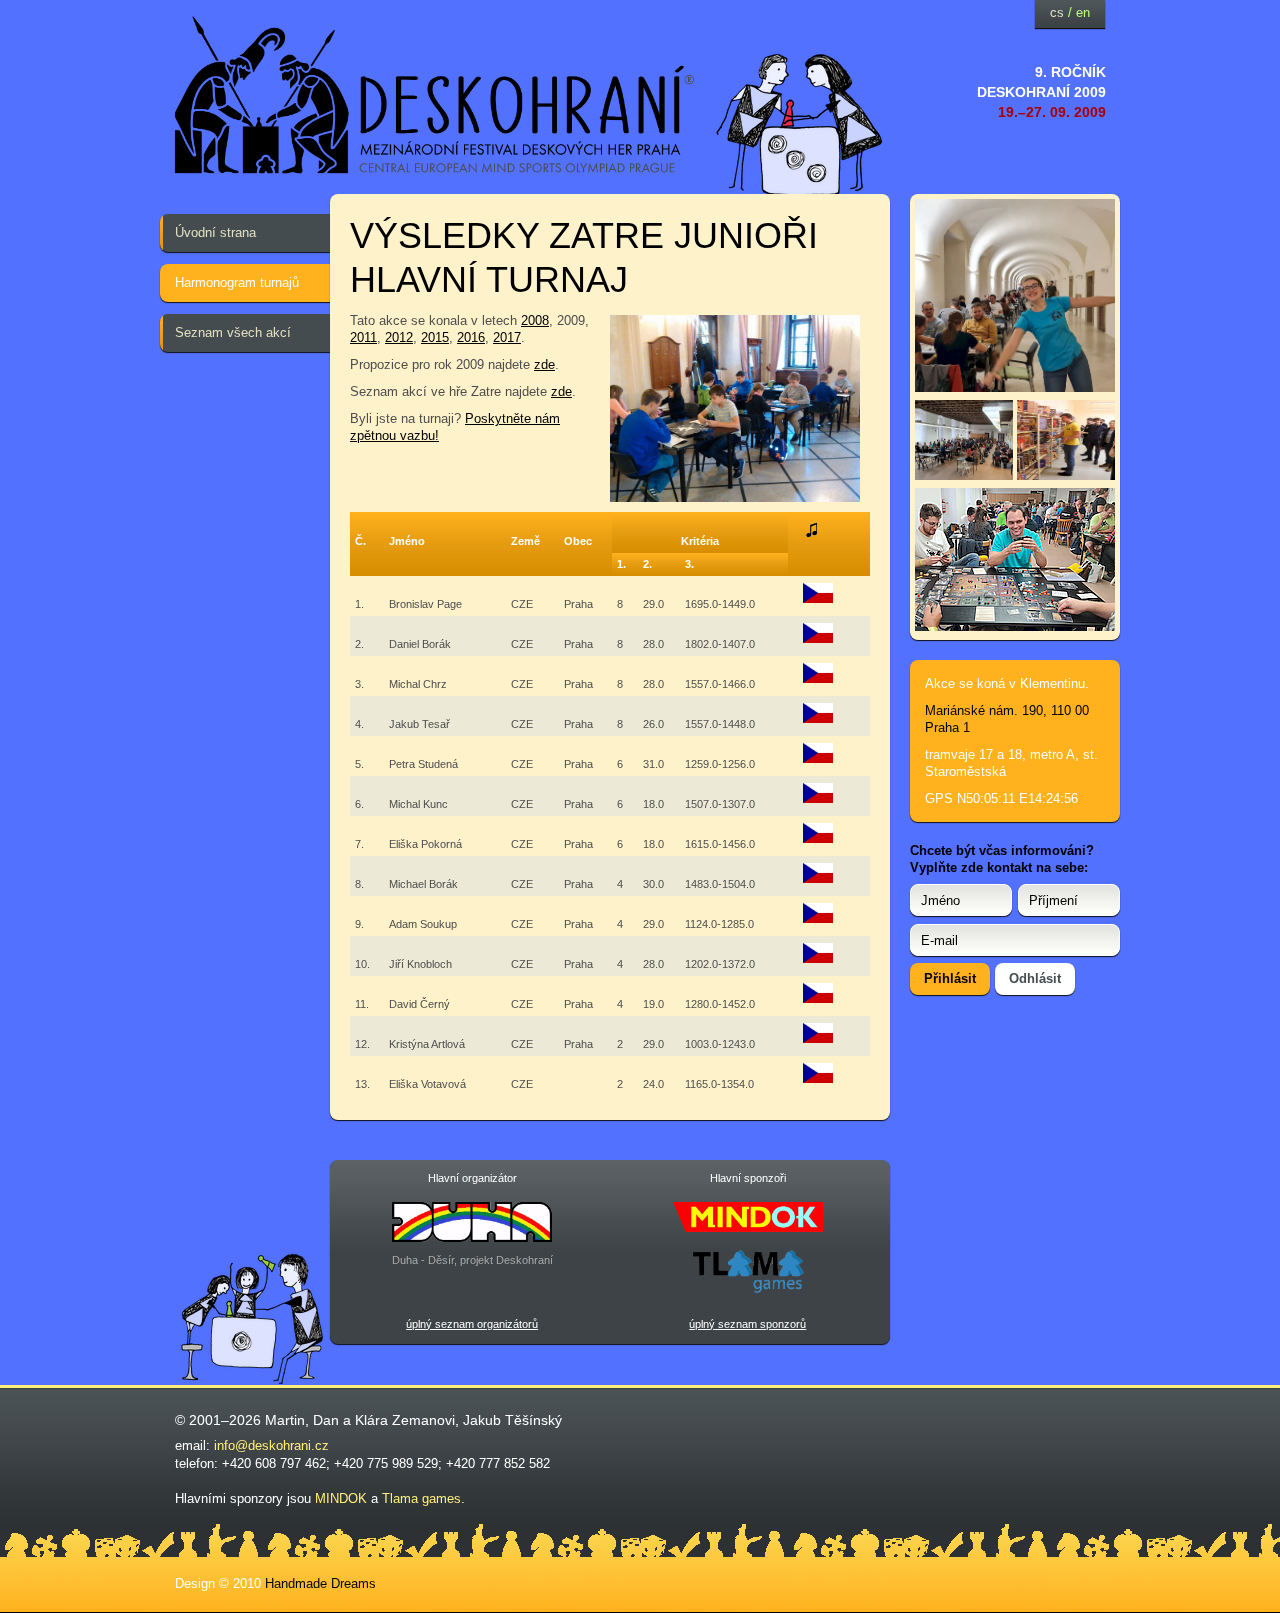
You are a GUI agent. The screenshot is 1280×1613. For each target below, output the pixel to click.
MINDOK (341, 1498)
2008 (535, 320)
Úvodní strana (215, 232)
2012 (399, 337)
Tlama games (421, 1498)
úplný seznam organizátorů (472, 1324)
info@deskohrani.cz (271, 1445)
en (1083, 12)
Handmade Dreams (320, 1583)
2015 (435, 337)
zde (544, 364)
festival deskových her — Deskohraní (435, 95)
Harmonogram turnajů (237, 282)
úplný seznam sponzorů (747, 1324)
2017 (507, 337)
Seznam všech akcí (233, 332)
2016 (471, 337)
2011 (363, 337)
